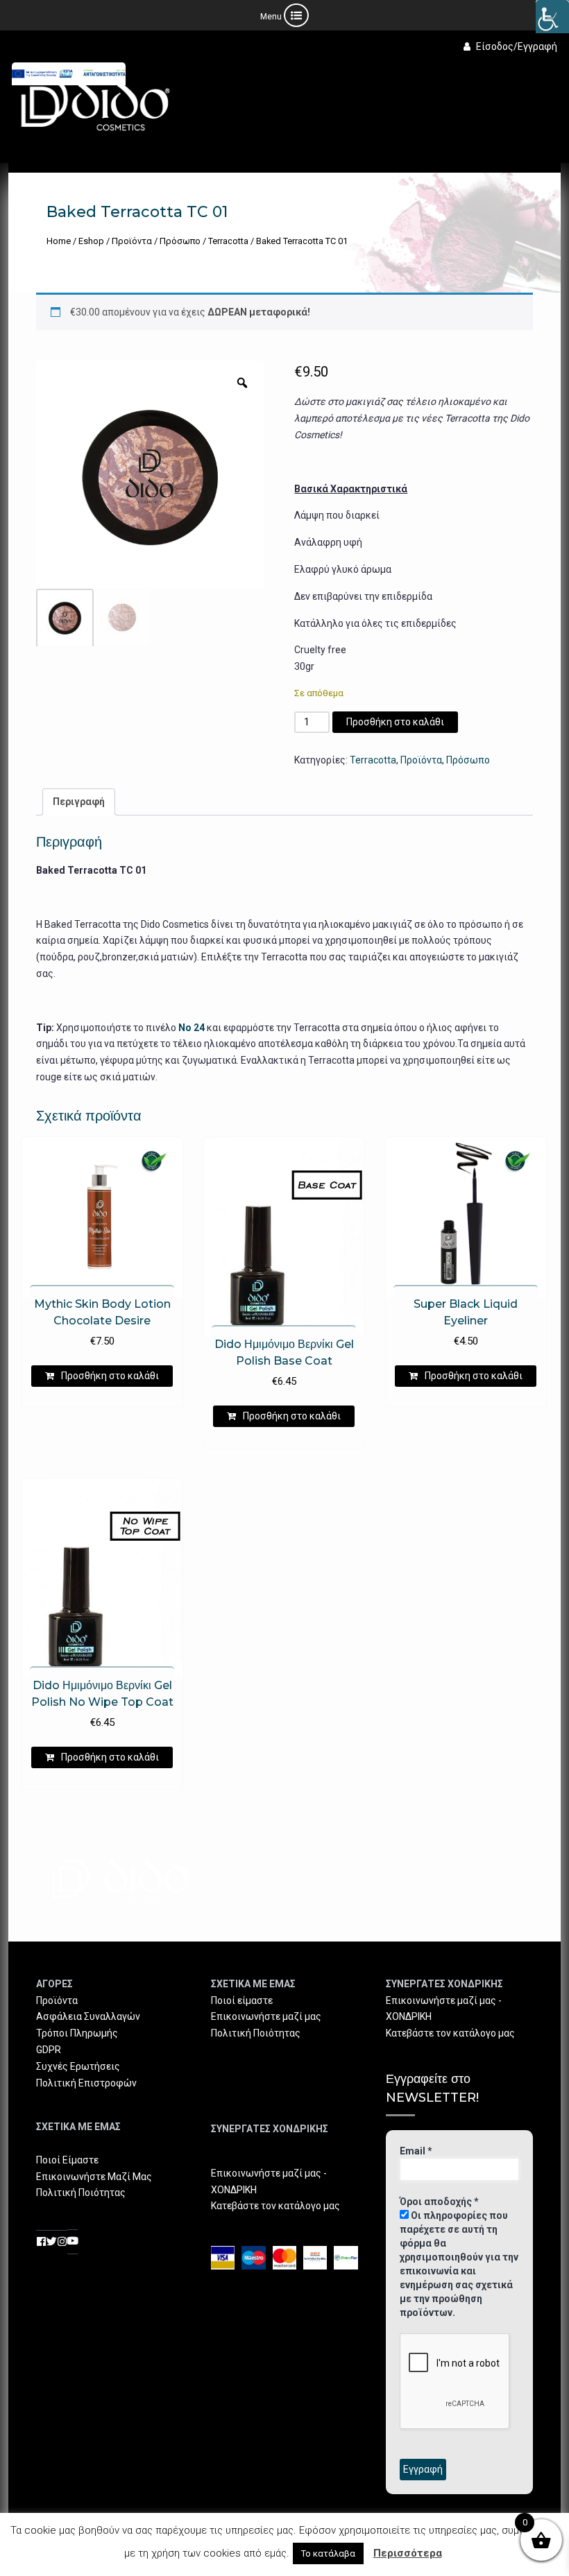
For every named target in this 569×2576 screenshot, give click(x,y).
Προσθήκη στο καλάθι (395, 722)
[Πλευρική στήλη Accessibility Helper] (552, 17)
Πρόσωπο (180, 241)
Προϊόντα (132, 241)
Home (59, 241)
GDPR (49, 2050)
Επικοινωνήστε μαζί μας (266, 2016)
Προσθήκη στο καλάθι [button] (110, 1376)
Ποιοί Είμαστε (67, 2160)
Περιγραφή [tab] (79, 802)
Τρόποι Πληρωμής (77, 2033)
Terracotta (228, 241)
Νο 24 (192, 1028)
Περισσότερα (408, 2553)
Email (416, 2151)
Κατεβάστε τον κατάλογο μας (275, 2206)
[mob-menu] (284, 15)
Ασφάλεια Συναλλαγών (88, 2016)
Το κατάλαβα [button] (328, 2553)
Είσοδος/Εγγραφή (517, 46)
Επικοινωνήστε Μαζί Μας (94, 2177)
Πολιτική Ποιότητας (81, 2193)
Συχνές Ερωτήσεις (78, 2066)
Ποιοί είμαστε (242, 2000)
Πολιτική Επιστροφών (86, 2083)
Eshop (91, 241)
